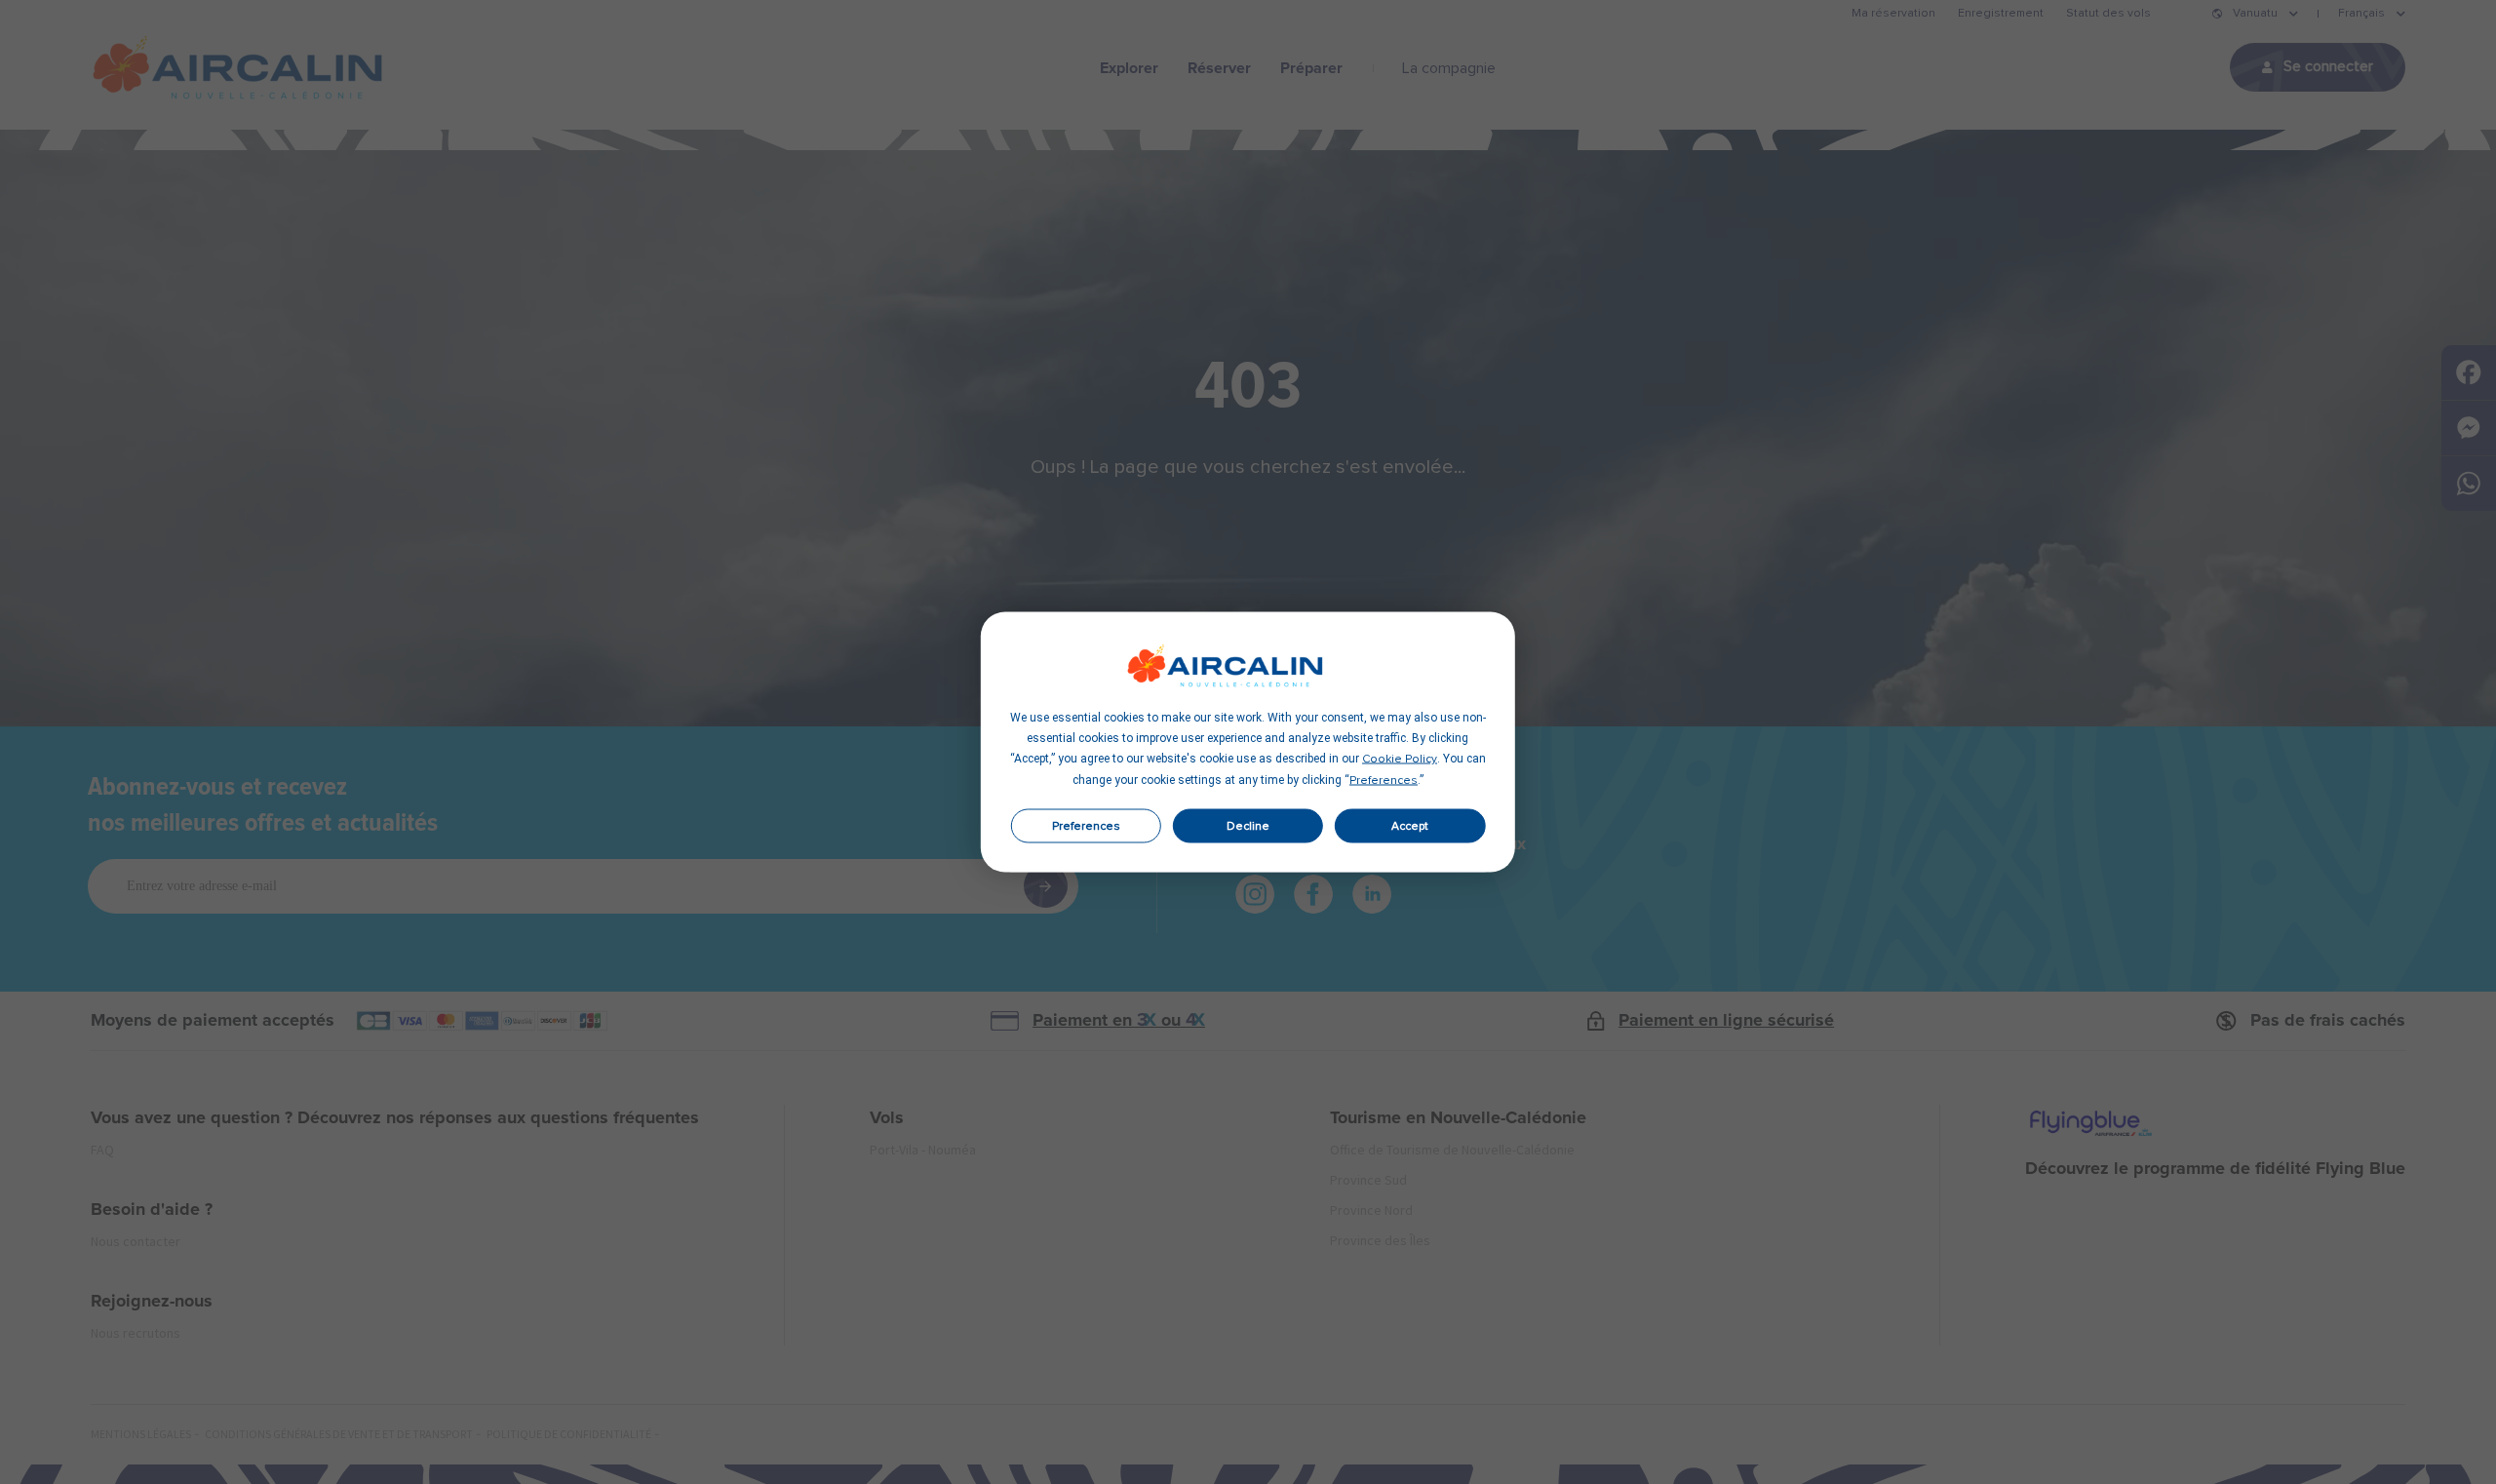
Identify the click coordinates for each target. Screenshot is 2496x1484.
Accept (1410, 826)
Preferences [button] (1384, 781)
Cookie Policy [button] (1400, 760)
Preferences (1086, 826)
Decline (1248, 826)
